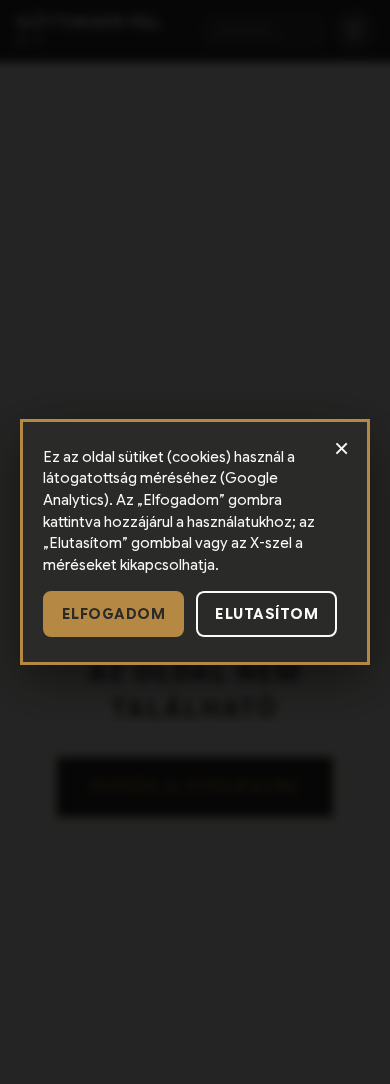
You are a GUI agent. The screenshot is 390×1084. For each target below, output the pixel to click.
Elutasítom (266, 614)
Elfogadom (114, 614)
